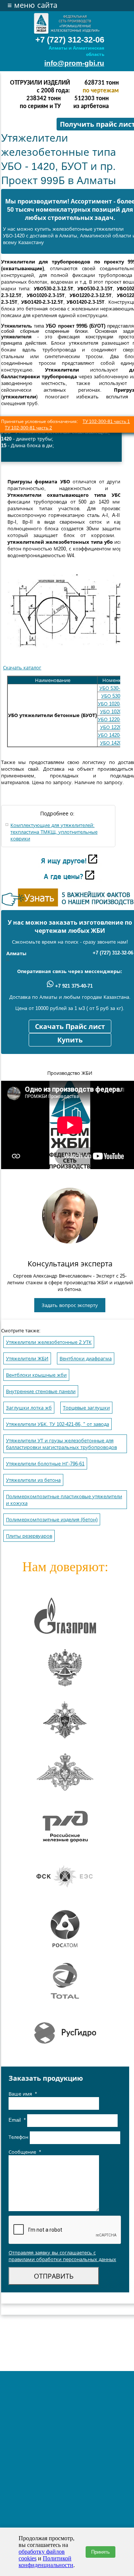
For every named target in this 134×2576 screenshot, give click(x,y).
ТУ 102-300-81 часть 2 (28, 428)
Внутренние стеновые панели (41, 1391)
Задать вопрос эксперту (70, 1305)
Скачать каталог (22, 668)
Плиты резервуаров (29, 1536)
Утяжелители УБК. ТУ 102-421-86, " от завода (58, 1424)
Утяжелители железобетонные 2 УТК (49, 1342)
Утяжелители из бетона (33, 1480)
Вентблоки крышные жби (36, 1375)
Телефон (19, 2138)
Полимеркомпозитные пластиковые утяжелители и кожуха (64, 1500)
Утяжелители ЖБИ (27, 1359)
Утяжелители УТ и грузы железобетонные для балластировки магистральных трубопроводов (61, 1444)
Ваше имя (23, 2094)
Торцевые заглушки (86, 1408)
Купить (70, 1040)
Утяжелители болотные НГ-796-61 (45, 1464)
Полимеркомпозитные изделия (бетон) (52, 1520)
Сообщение (25, 2152)
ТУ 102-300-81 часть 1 (106, 422)
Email (17, 2120)
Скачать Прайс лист (70, 1027)
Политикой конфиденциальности (46, 2562)
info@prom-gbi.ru (74, 63)
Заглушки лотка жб (29, 1408)
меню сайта (32, 5)
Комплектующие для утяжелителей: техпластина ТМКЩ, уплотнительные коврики (54, 832)
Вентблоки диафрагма (86, 1359)
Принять (100, 2552)
